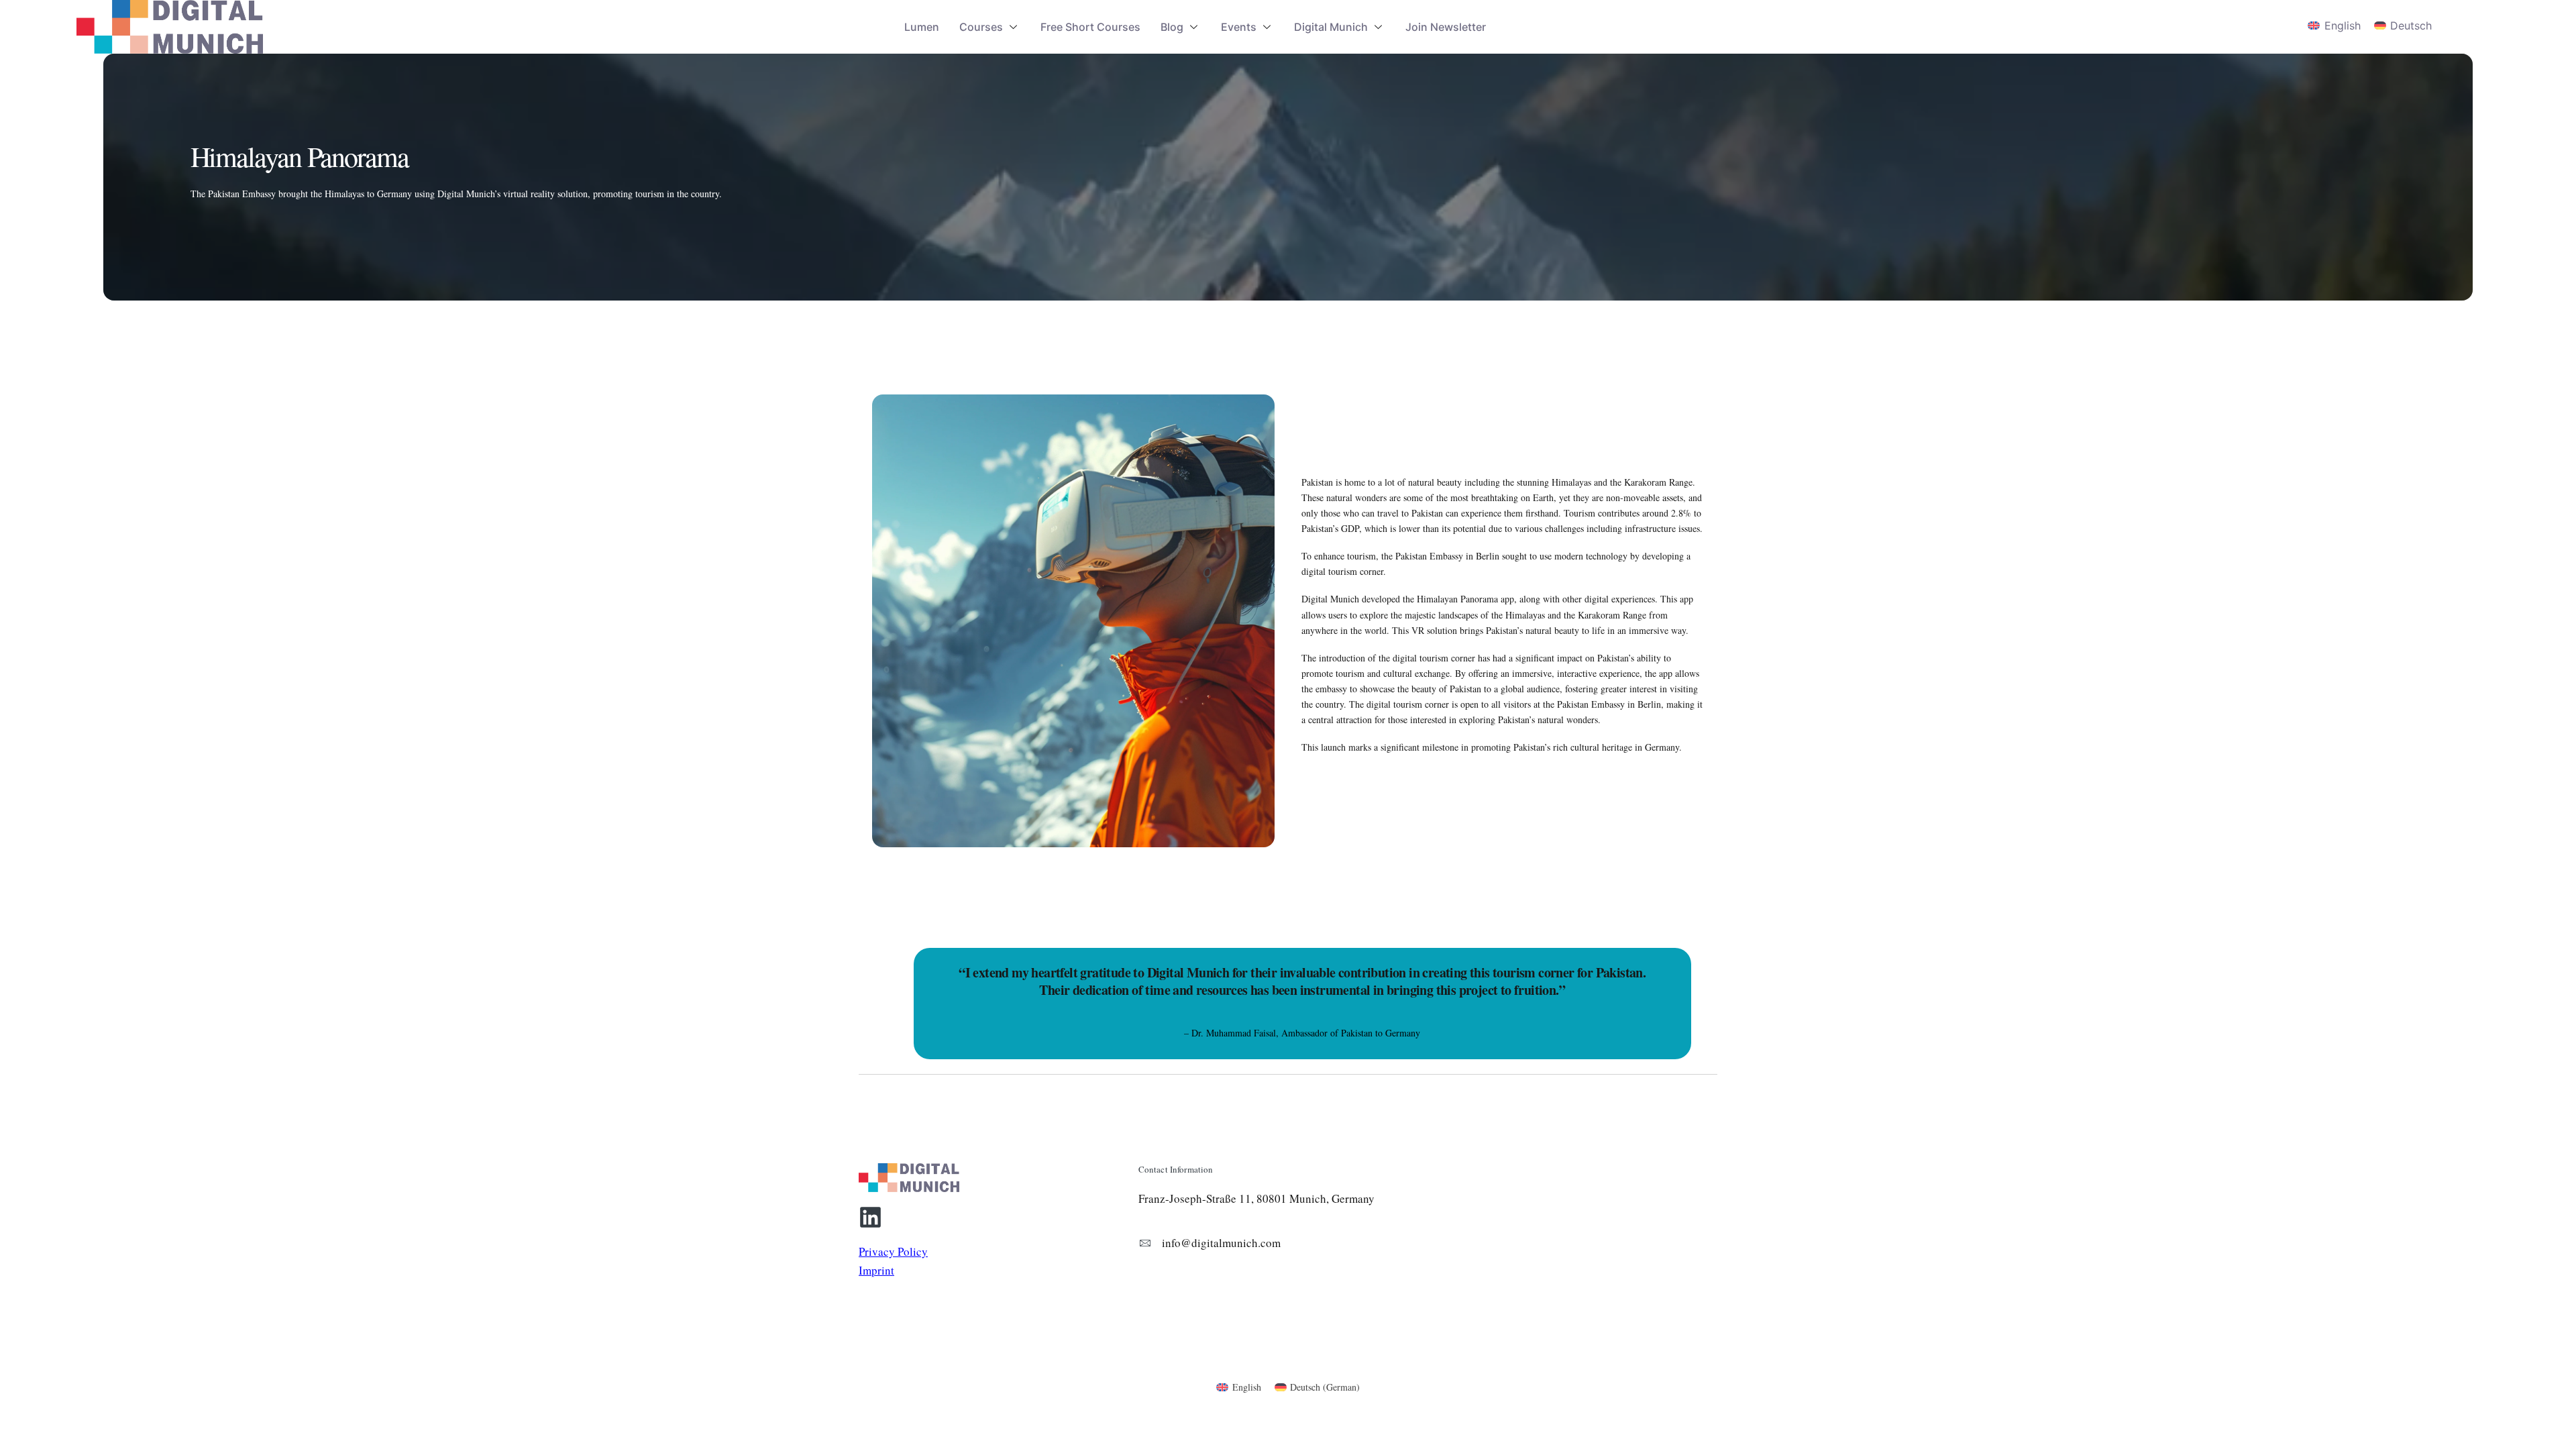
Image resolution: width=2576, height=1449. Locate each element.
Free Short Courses (1090, 27)
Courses (981, 27)
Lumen (922, 27)
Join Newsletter (1446, 27)
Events (1239, 27)
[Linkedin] (870, 1217)
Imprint (876, 1270)
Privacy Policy (893, 1251)
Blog (1172, 27)
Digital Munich (1331, 27)
